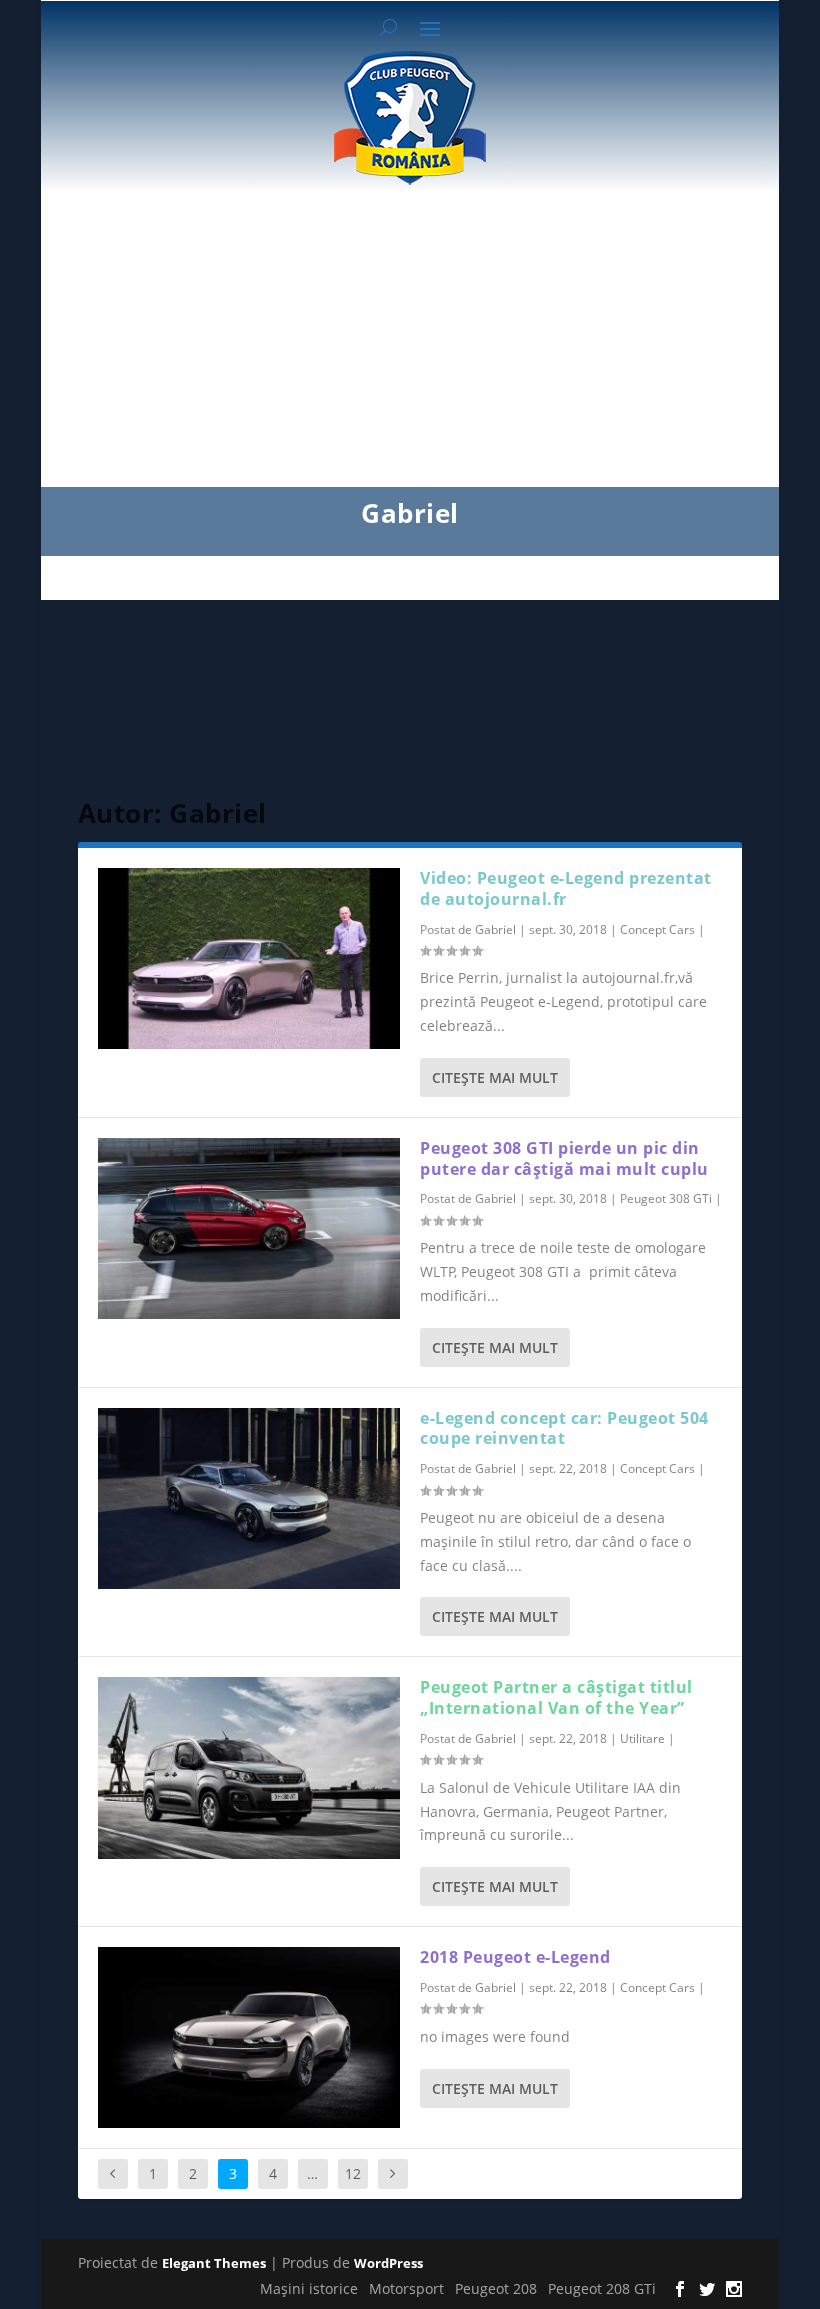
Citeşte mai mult (495, 1077)
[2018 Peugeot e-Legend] (249, 2037)
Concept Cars (657, 929)
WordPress (388, 2263)
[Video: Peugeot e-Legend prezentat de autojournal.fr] (249, 958)
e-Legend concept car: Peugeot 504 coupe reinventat (564, 1428)
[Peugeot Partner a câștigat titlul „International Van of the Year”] (249, 1767)
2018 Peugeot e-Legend (515, 1957)
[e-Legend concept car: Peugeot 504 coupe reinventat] (249, 1498)
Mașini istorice (309, 2288)
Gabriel (495, 929)
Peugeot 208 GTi (602, 2288)
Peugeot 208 (496, 2288)
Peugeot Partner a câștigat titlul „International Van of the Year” (556, 1697)
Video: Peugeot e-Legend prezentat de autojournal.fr (566, 888)
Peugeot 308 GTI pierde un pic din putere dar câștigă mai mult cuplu (564, 1158)
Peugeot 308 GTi (666, 1198)
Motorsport (406, 2288)
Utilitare (642, 1738)
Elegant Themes (214, 2263)
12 (353, 2173)
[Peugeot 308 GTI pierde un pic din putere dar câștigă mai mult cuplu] (249, 1228)
